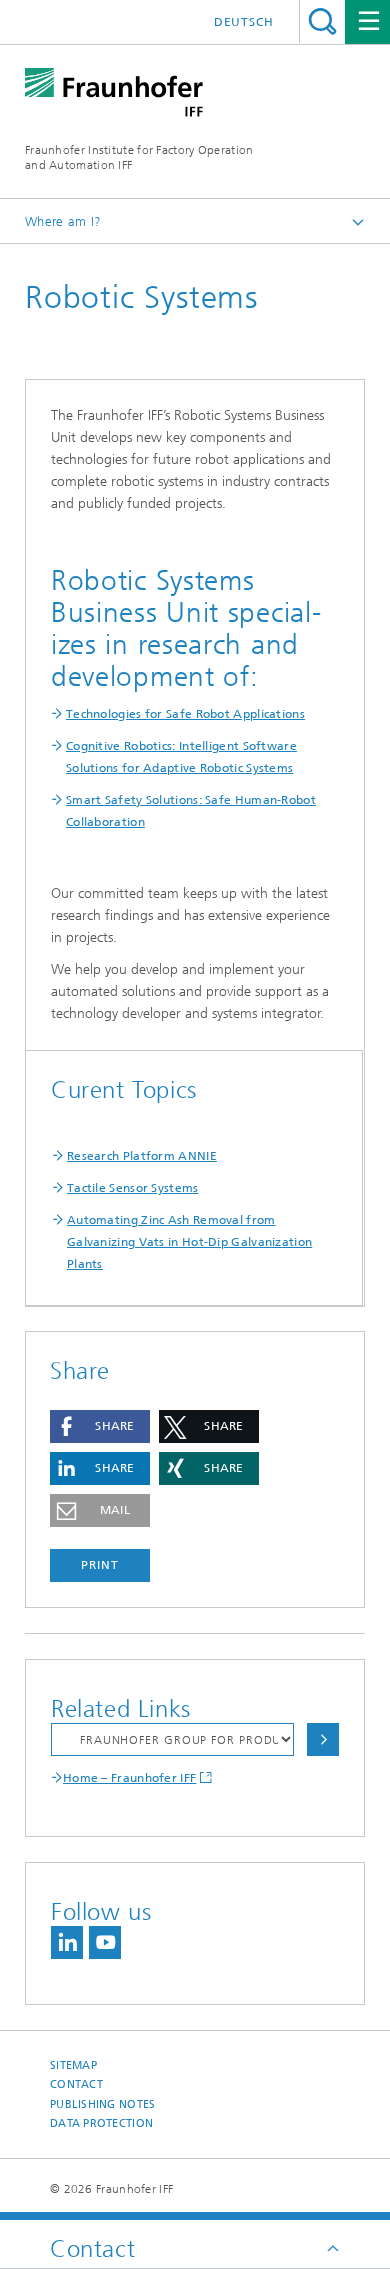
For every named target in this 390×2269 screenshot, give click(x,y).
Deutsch (244, 22)
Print (100, 1565)
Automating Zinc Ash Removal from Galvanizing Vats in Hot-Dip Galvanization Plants (189, 1242)
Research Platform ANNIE (142, 1156)
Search (322, 21)
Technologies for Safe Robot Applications (185, 714)
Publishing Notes (102, 2104)
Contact (76, 2084)
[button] (100, 1426)
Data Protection (101, 2123)
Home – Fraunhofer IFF (129, 1778)
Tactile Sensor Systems (133, 1188)
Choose (323, 1739)
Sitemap (73, 2065)
